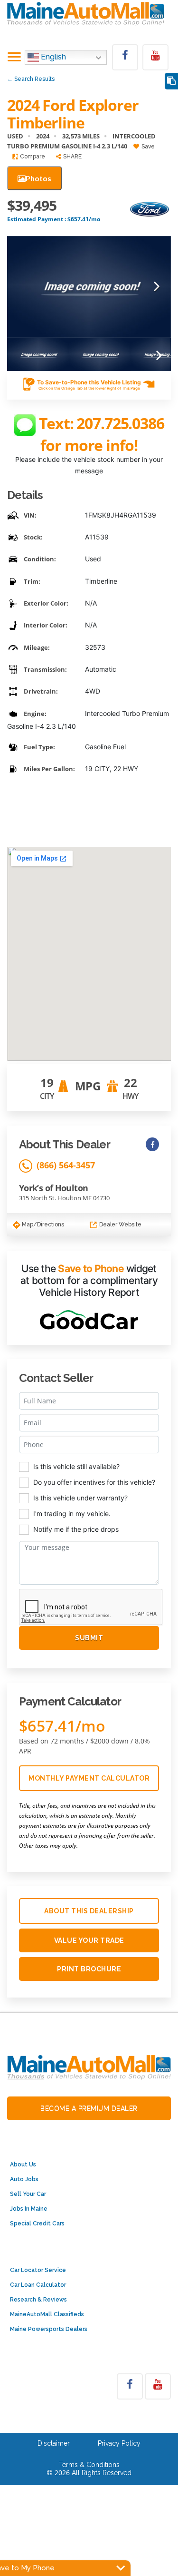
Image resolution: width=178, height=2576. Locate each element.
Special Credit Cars (37, 2223)
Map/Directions (42, 1224)
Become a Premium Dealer (89, 2108)
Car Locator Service (38, 2270)
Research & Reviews (38, 2300)
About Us (23, 2165)
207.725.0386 (120, 423)
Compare (32, 157)
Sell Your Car (28, 2194)
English (52, 57)
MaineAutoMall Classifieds (47, 2314)
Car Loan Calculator (38, 2285)
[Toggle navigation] (14, 58)
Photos (38, 178)
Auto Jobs (24, 2179)
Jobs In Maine (29, 2209)
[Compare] (171, 81)
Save (147, 147)
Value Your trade (89, 1940)
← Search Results (31, 79)
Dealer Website (120, 1224)
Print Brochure (89, 1969)
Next (157, 287)
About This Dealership (89, 1911)
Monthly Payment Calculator (89, 1778)
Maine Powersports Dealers (49, 2329)
